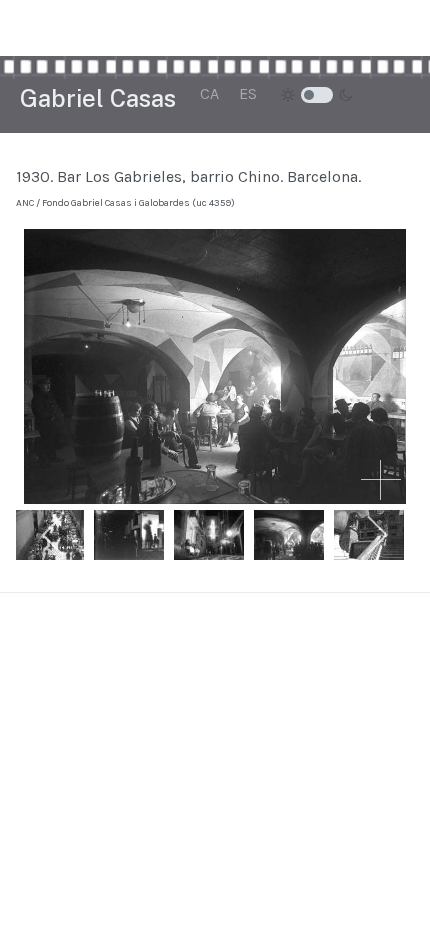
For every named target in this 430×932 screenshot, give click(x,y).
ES (248, 93)
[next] (376, 535)
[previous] (53, 535)
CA (209, 93)
